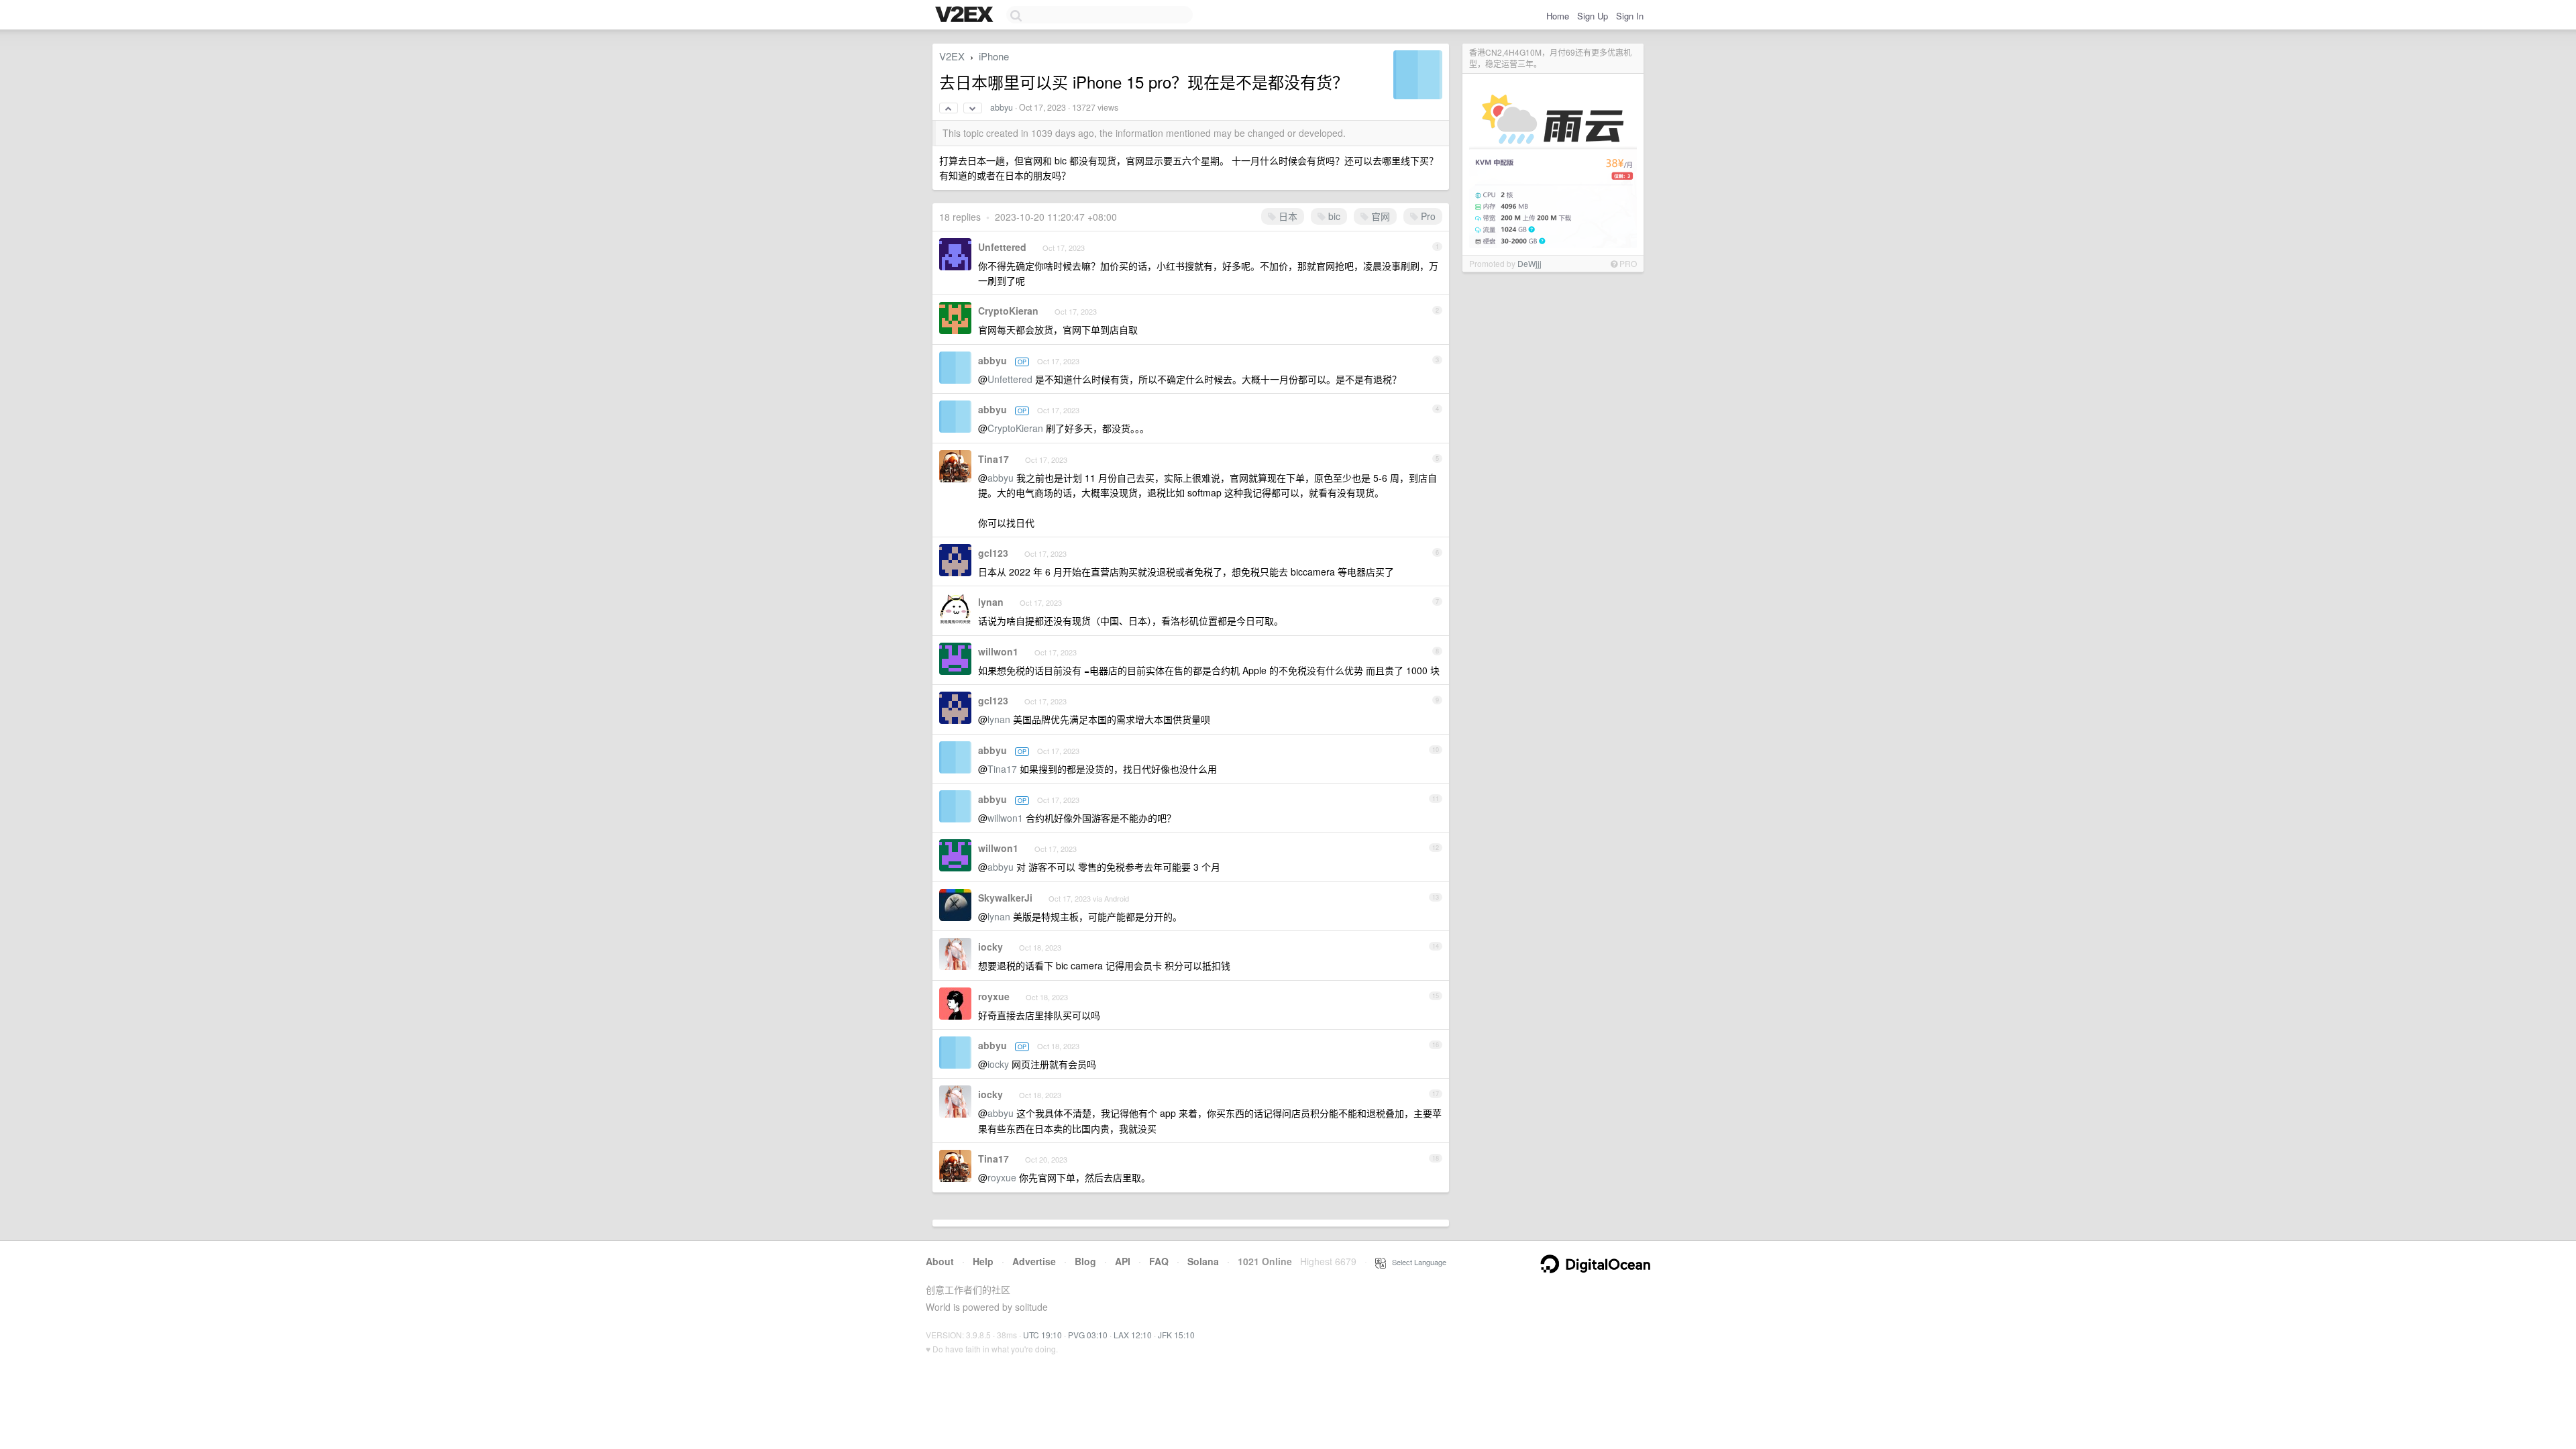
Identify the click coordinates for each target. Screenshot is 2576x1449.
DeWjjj (1529, 263)
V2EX (952, 56)
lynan (991, 602)
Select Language (1416, 1262)
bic (1333, 216)
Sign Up (1593, 16)
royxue (994, 996)
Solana (1203, 1261)
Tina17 (994, 459)
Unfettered (1002, 247)
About (940, 1261)
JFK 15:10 (1176, 1335)
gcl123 (993, 553)
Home (1558, 16)
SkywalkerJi (1005, 898)
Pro (1427, 216)
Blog (1085, 1261)
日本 (1287, 216)
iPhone (994, 56)
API (1123, 1261)
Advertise (1034, 1261)
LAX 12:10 (1133, 1335)
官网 (1379, 216)
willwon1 (998, 651)
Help (983, 1261)
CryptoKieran (1008, 311)
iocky (990, 947)
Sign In (1630, 16)
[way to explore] (966, 15)
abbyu (1002, 107)
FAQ (1159, 1261)
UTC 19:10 (1042, 1335)
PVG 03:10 (1088, 1335)
